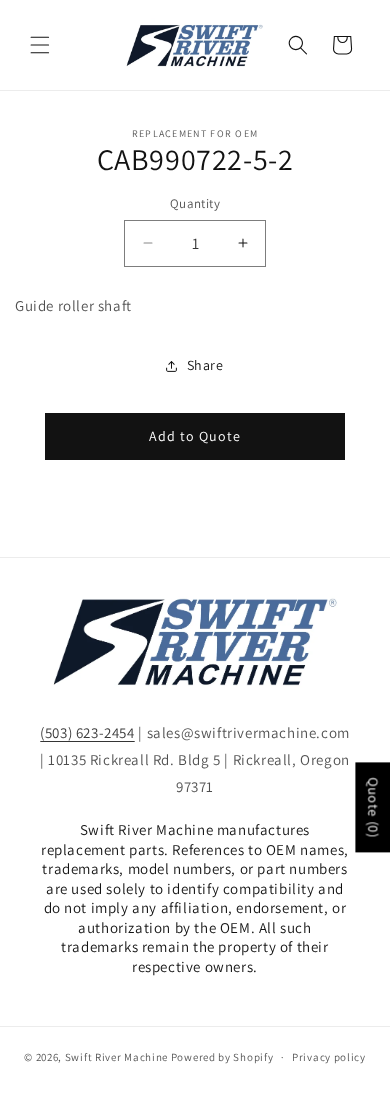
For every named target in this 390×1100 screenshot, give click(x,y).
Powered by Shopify (222, 1057)
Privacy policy (329, 1057)
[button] (40, 45)
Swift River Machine (116, 1057)
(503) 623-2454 (87, 732)
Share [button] (205, 365)
